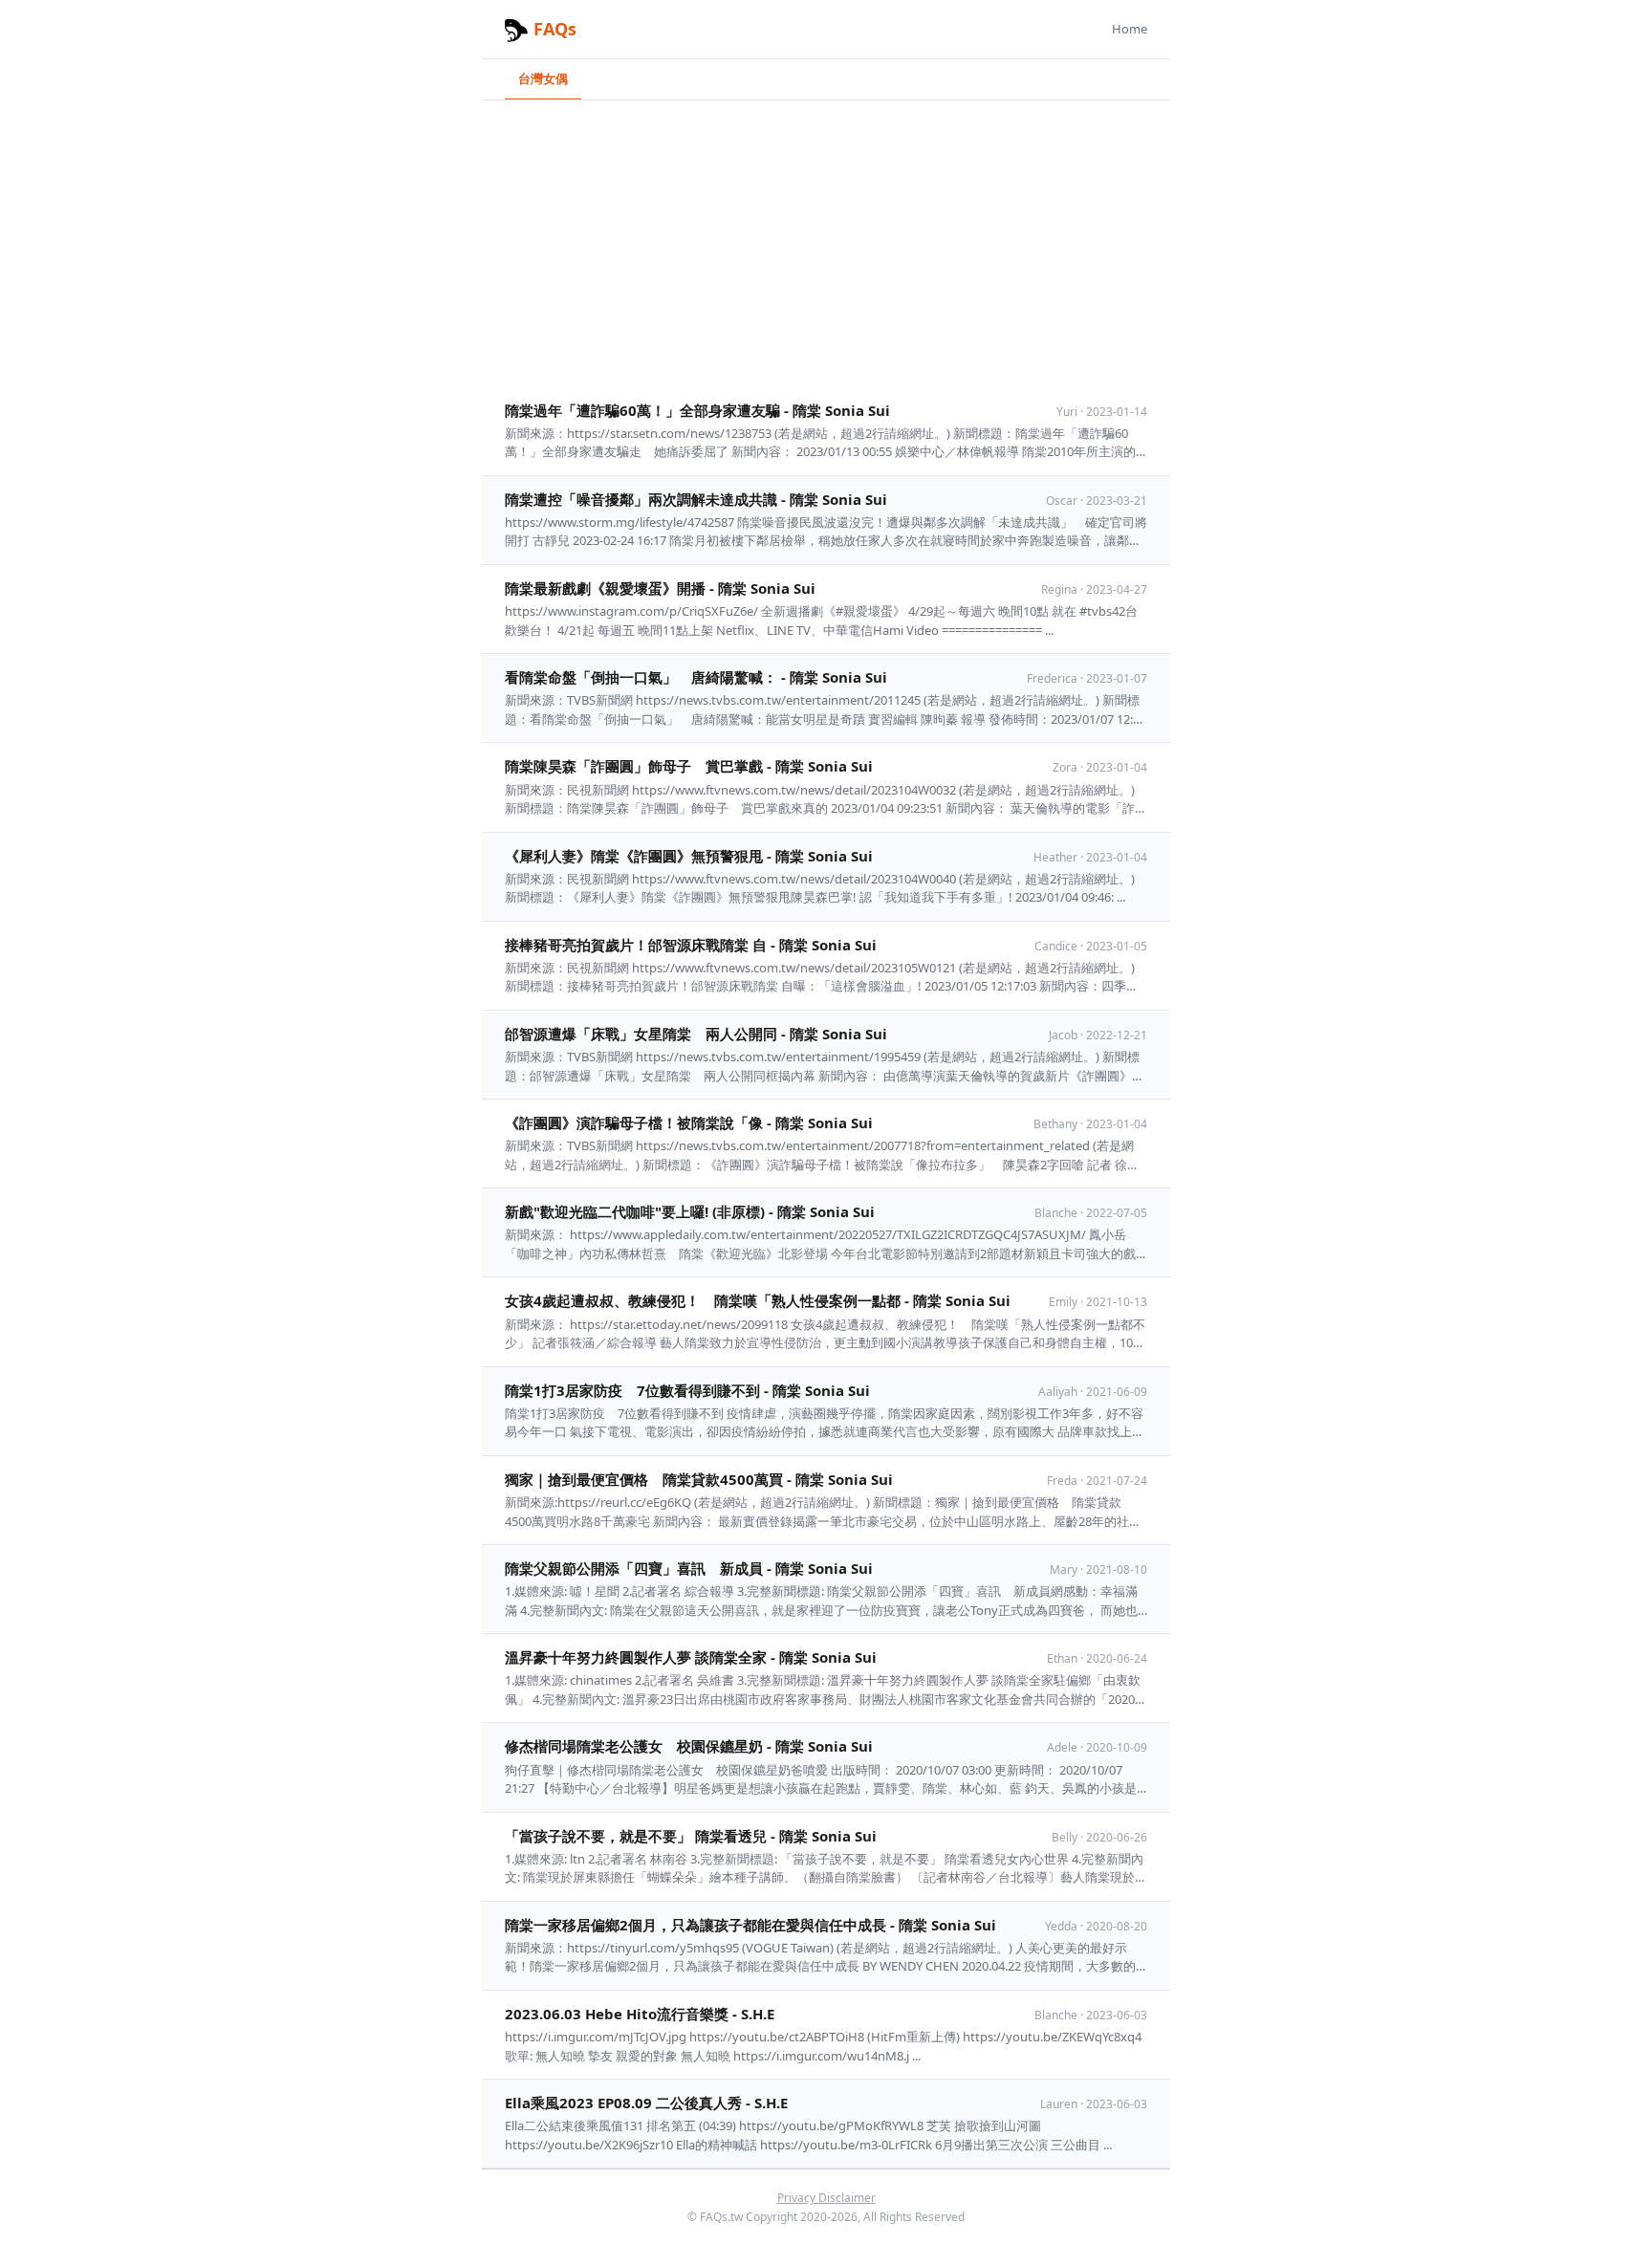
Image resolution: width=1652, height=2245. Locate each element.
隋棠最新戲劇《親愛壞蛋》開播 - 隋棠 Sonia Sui (660, 588)
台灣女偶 (543, 78)
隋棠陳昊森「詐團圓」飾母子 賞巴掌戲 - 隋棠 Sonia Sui (689, 766)
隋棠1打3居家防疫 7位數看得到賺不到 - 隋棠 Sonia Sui (687, 1390)
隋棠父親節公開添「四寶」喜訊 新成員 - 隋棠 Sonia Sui (689, 1568)
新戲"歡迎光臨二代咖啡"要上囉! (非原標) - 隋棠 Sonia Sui (690, 1211)
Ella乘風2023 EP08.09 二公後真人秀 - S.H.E (646, 2103)
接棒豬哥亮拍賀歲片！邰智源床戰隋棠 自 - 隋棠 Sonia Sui (691, 945)
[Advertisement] (826, 244)
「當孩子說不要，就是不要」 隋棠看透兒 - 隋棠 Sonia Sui (691, 1836)
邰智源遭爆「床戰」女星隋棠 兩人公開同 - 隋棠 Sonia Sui (696, 1034)
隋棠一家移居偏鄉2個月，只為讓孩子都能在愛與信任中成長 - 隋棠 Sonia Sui (750, 1925)
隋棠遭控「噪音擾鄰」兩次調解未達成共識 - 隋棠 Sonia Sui (696, 499)
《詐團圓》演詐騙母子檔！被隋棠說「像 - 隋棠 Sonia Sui (689, 1122)
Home (1130, 29)
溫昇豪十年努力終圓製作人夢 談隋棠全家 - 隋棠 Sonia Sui (691, 1657)
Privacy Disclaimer (826, 2198)
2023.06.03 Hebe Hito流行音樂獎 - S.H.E (640, 2014)
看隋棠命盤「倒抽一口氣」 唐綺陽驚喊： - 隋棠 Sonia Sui (696, 677)
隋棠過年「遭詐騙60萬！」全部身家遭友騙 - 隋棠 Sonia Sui (697, 410)
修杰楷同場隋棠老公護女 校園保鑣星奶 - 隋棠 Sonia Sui (689, 1746)
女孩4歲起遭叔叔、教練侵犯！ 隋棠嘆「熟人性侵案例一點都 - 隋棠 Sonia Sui (758, 1300)
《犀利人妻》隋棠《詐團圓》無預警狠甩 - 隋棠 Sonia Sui (689, 856)
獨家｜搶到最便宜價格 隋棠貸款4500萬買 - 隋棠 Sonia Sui (699, 1479)
